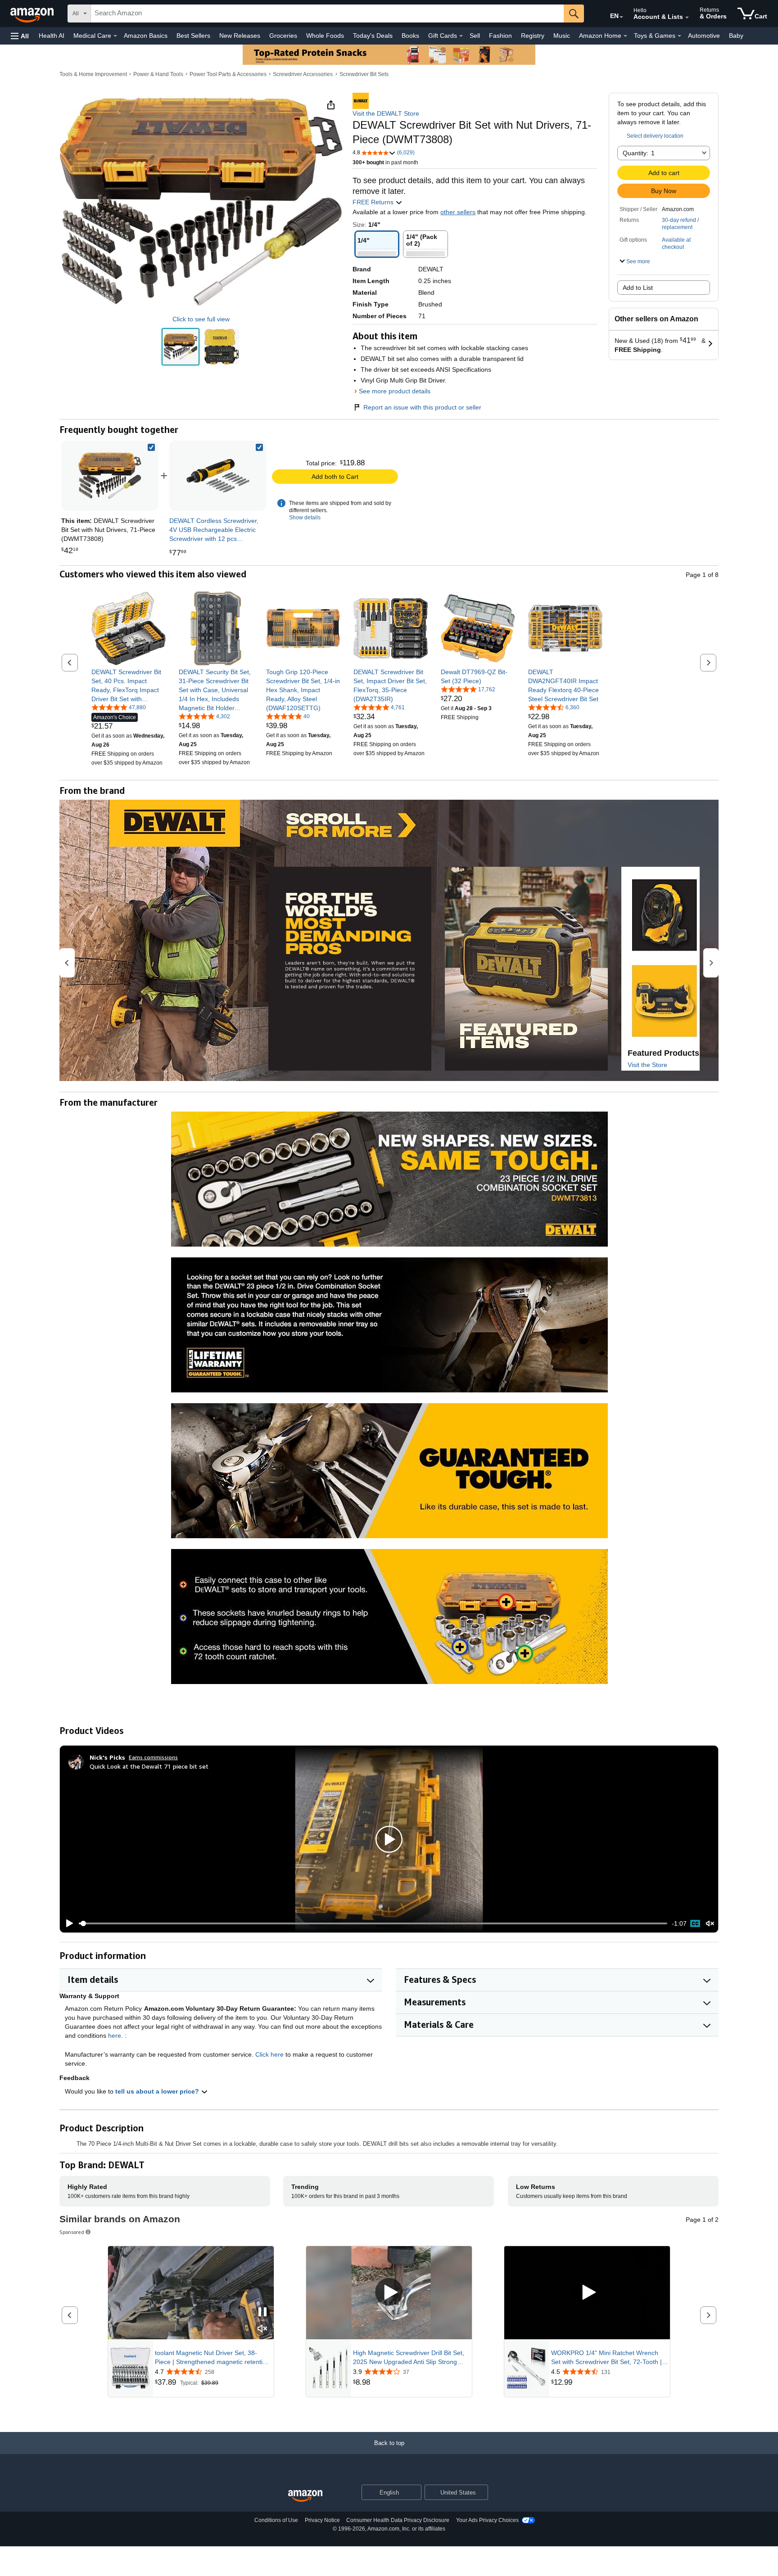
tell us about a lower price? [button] (158, 2091)
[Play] (67, 1923)
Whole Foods (325, 36)
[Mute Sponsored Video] (262, 2329)
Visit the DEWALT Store (386, 113)
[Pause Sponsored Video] (262, 2313)
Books (410, 36)
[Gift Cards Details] (461, 36)
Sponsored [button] (72, 2232)
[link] (218, 476)
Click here (269, 2054)
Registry (533, 36)
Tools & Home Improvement (93, 74)
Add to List (638, 288)
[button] (20, 36)
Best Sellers (193, 36)
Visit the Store (647, 1065)
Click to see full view (201, 319)
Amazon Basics (146, 36)
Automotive (704, 36)
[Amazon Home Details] (625, 36)
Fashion (500, 36)
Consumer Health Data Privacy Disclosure (398, 2520)
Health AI (52, 36)
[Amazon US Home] (305, 2496)
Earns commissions (153, 1757)
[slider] (373, 1923)
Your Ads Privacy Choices (487, 2520)
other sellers (458, 212)
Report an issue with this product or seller (422, 407)
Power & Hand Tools (158, 74)
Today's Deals (373, 36)
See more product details (395, 391)
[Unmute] (710, 1924)
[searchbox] (327, 14)
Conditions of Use (276, 2520)
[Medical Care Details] (115, 36)
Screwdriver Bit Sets (364, 74)
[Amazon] (33, 14)
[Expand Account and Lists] (687, 18)
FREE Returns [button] (374, 202)
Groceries (283, 36)
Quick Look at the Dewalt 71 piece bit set (149, 1766)
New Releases (240, 36)
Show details (305, 518)
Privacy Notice (322, 2520)
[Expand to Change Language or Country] (621, 17)
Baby (736, 36)
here (115, 2036)
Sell (475, 36)
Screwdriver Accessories (303, 74)
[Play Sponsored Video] (389, 2293)
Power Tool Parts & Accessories (228, 74)
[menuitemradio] (695, 1923)
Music (562, 36)
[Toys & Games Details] (679, 36)
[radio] (180, 347)
